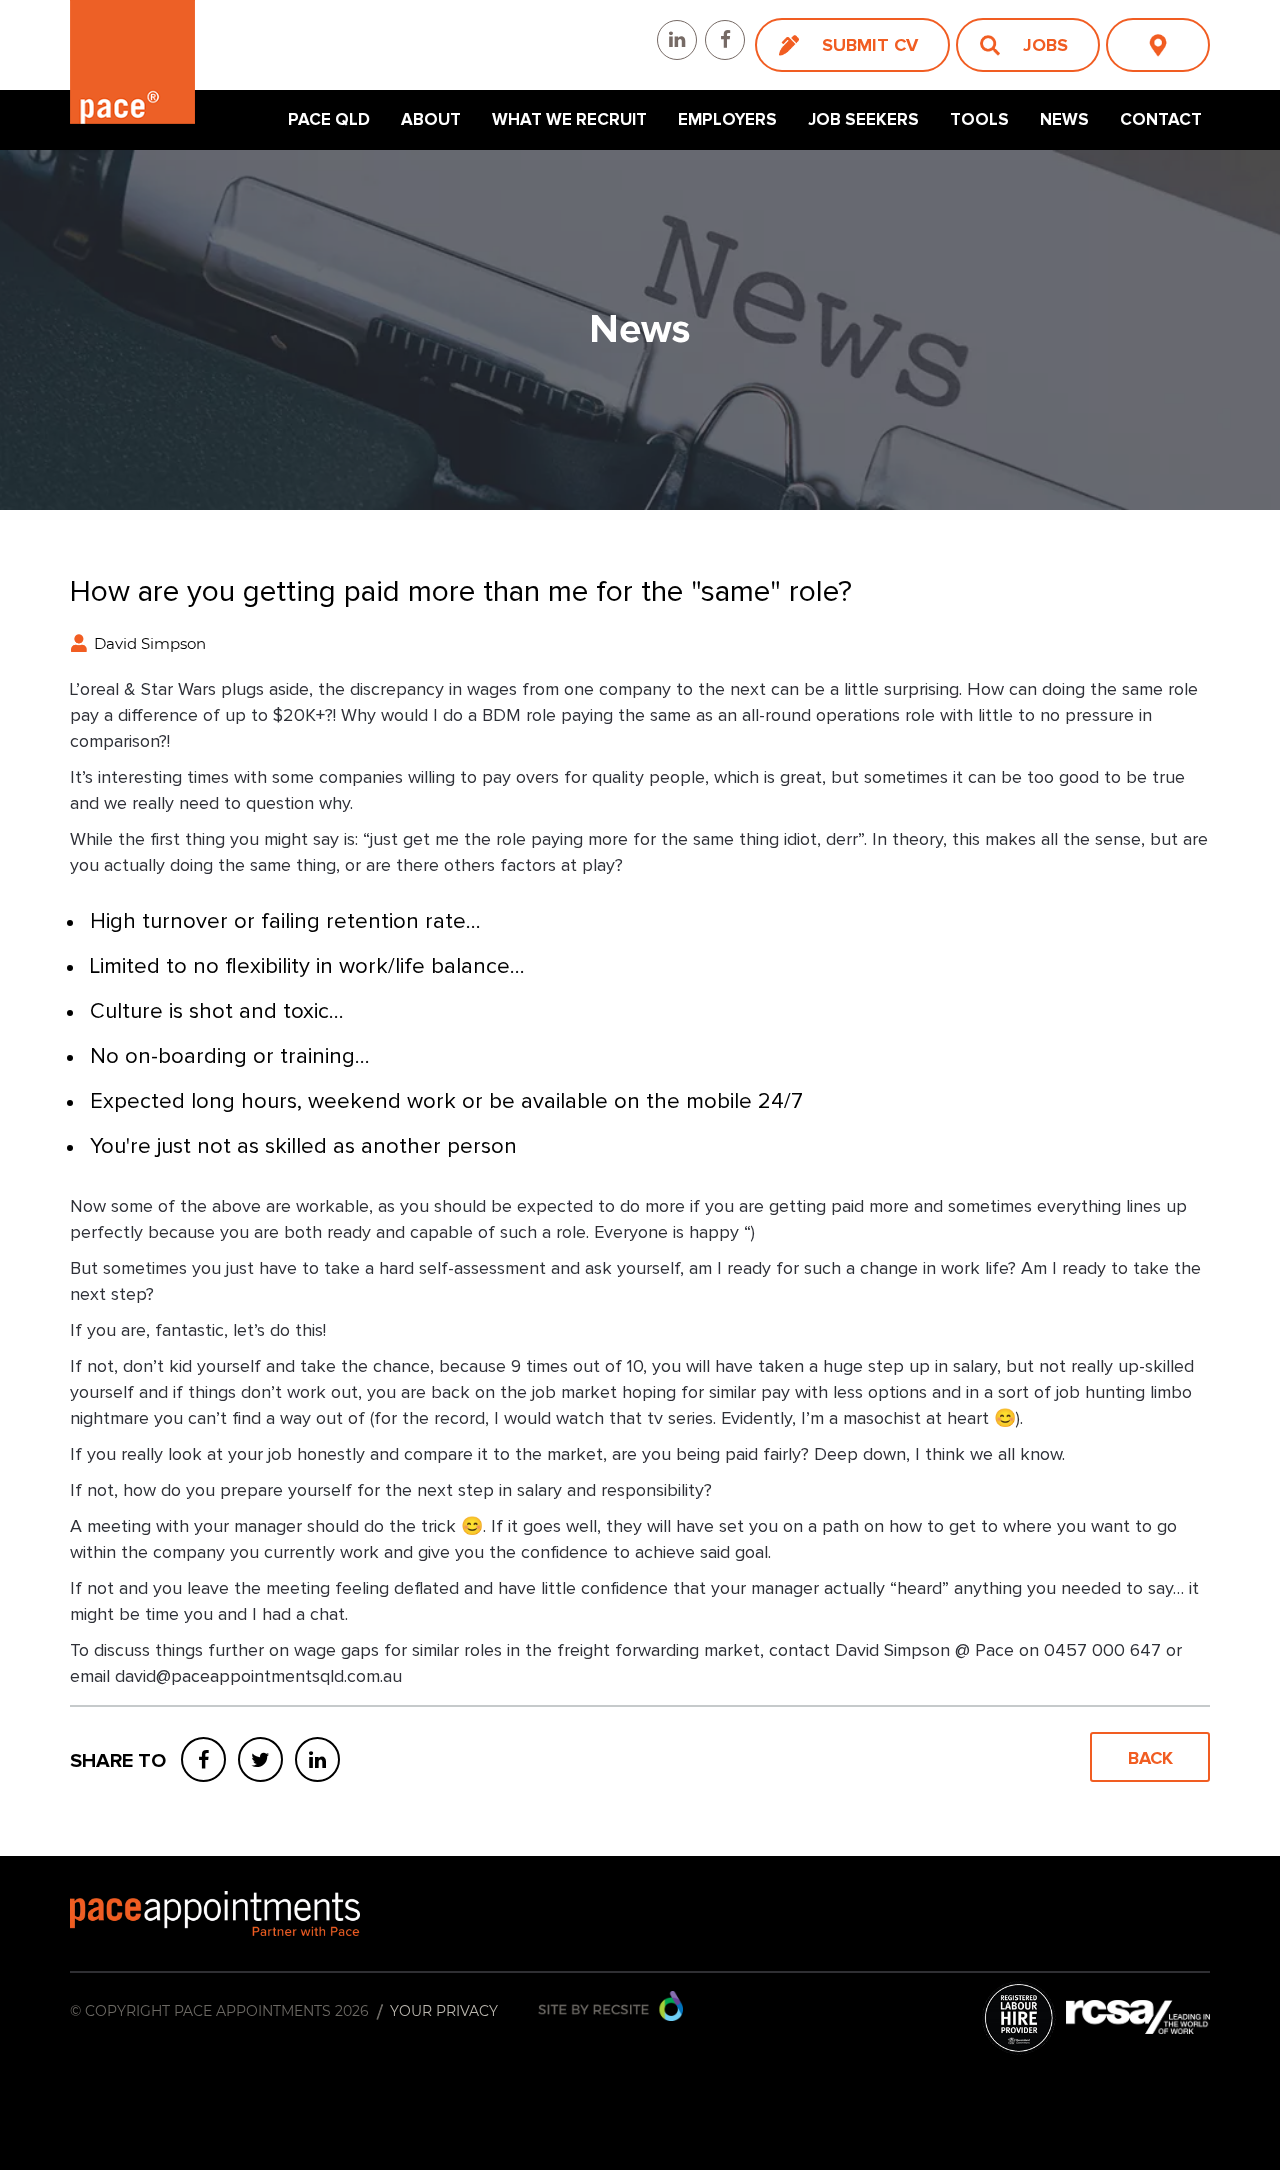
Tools (979, 119)
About (431, 119)
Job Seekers (863, 119)
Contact (1161, 119)
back (1150, 1758)
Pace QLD (329, 119)
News (1064, 119)
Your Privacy (444, 2011)
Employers (727, 119)
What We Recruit (569, 119)
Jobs (1045, 45)
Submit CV (870, 45)
